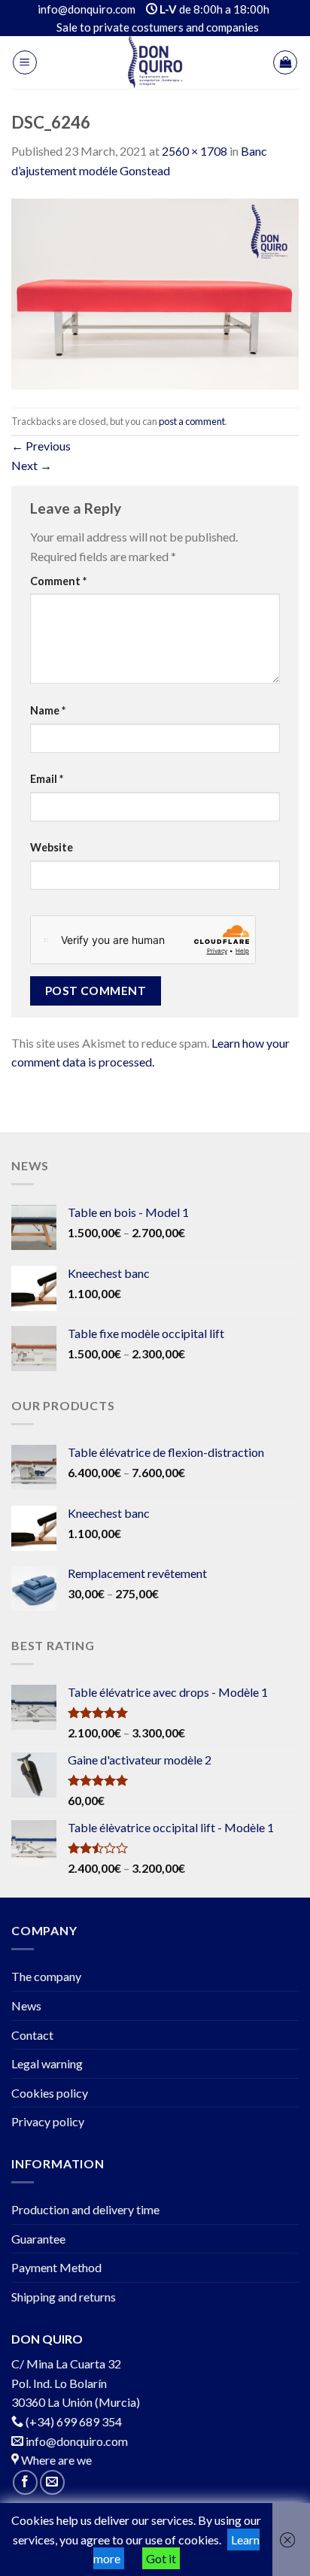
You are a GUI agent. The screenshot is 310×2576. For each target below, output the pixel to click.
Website (52, 847)
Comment (58, 581)
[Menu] (25, 62)
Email (47, 779)
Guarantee (38, 2239)
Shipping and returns (64, 2297)
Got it (161, 2558)
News (26, 2006)
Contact (32, 2035)
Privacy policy (48, 2121)
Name (48, 710)
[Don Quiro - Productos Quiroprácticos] (155, 62)
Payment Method (56, 2267)
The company (46, 1976)
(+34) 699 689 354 (74, 2421)
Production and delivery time (85, 2209)
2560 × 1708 (195, 151)
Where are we (55, 2460)
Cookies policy (50, 2093)
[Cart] (285, 62)
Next (32, 465)
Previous (41, 446)
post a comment (192, 421)
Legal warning (47, 2063)
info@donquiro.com (76, 2441)
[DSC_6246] (155, 292)
